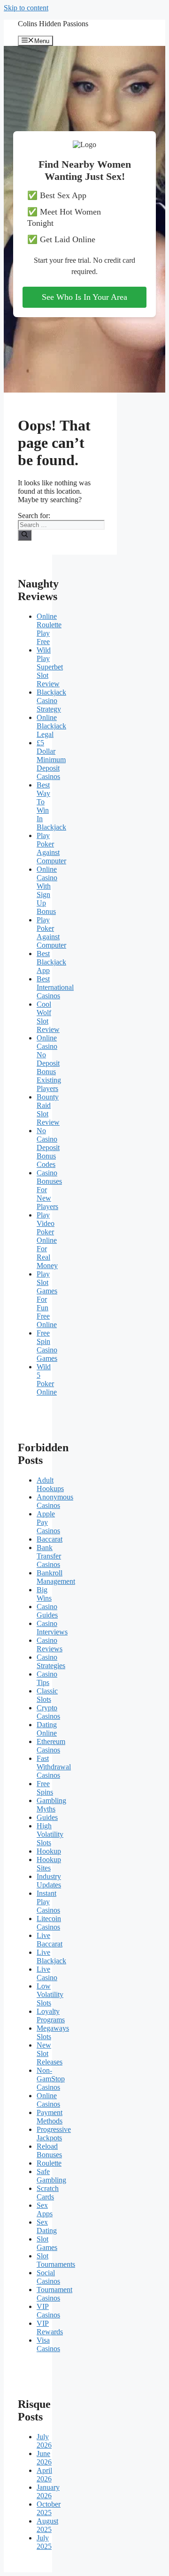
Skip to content (26, 8)
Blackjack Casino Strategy (51, 701)
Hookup (49, 1851)
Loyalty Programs (51, 2016)
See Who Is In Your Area (84, 297)
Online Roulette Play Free (49, 629)
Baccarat (50, 1539)
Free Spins (45, 1788)
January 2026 (48, 2491)
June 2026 (44, 2458)
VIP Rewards (50, 2327)
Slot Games (47, 2243)
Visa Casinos (48, 2344)
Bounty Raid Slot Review (48, 1110)
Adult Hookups (50, 1484)
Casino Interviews (52, 1628)
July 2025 (44, 2542)
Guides (47, 1817)
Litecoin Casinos (49, 1923)
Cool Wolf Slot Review (48, 1017)
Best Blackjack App (51, 962)
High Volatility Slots (50, 1834)
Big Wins (44, 1594)
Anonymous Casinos (55, 1501)
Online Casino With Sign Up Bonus (47, 890)
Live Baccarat (50, 1940)
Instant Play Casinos (48, 1902)
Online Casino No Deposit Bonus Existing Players (49, 1063)
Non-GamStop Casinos (51, 2079)
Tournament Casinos (54, 2294)
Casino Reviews (50, 1644)
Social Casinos (48, 2277)
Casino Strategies (51, 1661)
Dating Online (47, 1729)
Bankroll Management (56, 1577)
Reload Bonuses (49, 2150)
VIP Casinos (48, 2311)
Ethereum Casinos (51, 1746)
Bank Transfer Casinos (49, 1556)
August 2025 (47, 2525)
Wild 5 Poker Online (47, 1379)
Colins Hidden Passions (53, 24)
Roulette (49, 2163)
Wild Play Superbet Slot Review (50, 667)
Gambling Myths (51, 1805)
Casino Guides (47, 1611)
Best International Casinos (55, 987)
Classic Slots (47, 1695)
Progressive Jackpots (54, 2134)
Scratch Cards (48, 2193)
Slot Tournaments (56, 2260)
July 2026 (44, 2441)
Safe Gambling (51, 2176)
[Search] (25, 535)
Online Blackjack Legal (51, 726)
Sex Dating (47, 2226)
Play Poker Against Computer (51, 848)
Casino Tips (47, 1678)
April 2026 (44, 2475)
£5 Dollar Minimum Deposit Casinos (51, 760)
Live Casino (47, 1973)
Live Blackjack (51, 1956)
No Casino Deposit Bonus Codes (48, 1147)
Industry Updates (49, 1881)
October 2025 (49, 2508)
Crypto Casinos (48, 1712)
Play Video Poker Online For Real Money (47, 1240)
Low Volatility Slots (50, 1994)
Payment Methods (50, 2117)
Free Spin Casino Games (47, 1346)
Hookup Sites (49, 1864)
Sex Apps (45, 2209)
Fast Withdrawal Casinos (54, 1767)
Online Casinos (48, 2100)
